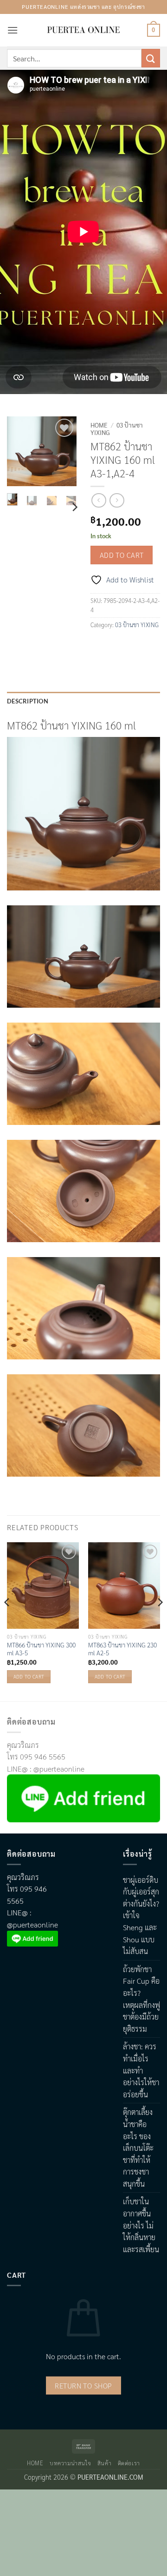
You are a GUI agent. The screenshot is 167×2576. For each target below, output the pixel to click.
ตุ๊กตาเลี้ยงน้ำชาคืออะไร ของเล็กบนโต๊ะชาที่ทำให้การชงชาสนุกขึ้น (138, 2148)
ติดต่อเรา (129, 2463)
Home (99, 425)
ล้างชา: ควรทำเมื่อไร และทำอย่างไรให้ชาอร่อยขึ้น (141, 2070)
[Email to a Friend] (132, 646)
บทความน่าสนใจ (70, 2463)
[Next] (64, 453)
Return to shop (83, 2385)
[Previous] (20, 453)
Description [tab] (28, 701)
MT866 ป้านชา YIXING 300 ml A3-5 (41, 1649)
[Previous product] (117, 500)
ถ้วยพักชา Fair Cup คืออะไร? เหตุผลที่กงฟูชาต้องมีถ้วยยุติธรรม (141, 1999)
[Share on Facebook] (99, 646)
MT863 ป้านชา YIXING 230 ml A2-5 (122, 1649)
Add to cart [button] (29, 1676)
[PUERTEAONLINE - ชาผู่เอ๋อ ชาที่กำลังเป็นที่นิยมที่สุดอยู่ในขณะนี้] (83, 30)
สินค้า (104, 2463)
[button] (13, 30)
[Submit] (151, 58)
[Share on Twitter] (116, 646)
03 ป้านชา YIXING (117, 428)
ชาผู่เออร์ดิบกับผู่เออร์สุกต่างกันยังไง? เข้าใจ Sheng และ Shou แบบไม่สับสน (141, 1916)
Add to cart (122, 555)
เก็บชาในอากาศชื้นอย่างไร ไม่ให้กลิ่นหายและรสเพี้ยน (141, 2225)
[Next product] (99, 500)
